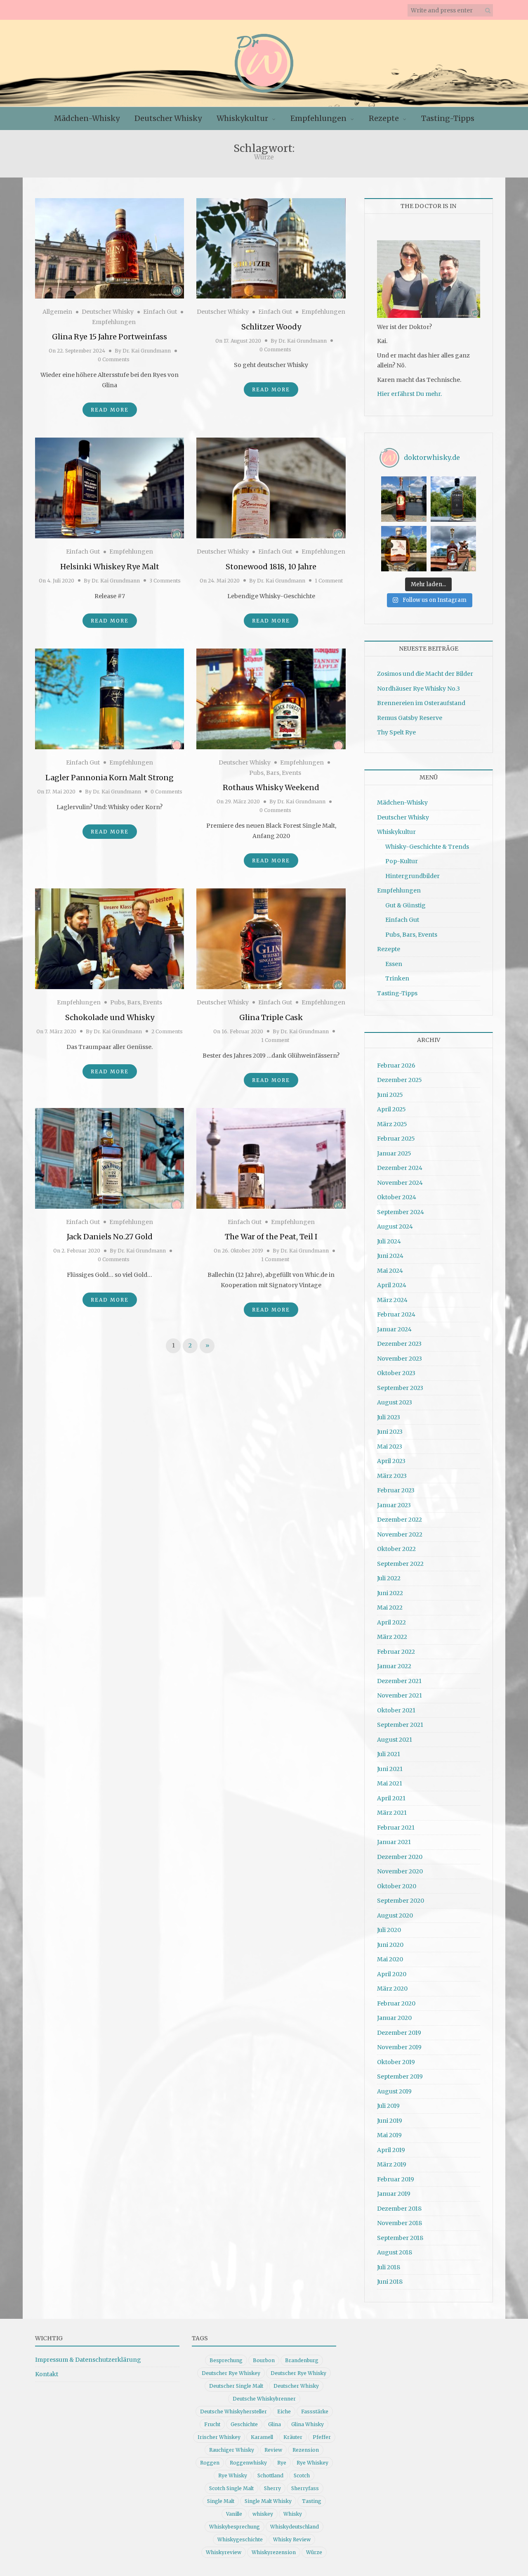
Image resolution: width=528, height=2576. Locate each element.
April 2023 (391, 1461)
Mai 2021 (390, 1783)
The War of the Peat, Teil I (271, 1237)
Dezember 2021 (399, 1681)
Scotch (302, 2475)
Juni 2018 (390, 2282)
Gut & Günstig (405, 905)
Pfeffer (322, 2437)
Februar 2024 (396, 1314)
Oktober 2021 (396, 1710)
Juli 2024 (389, 1241)
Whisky (293, 2514)
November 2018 (400, 2223)
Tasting (312, 2501)
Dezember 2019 (399, 2033)
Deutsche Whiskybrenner (264, 2399)
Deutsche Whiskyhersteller (233, 2411)
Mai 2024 (390, 1271)
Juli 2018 (389, 2267)
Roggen (210, 2463)
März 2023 (392, 1476)
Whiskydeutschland (295, 2527)
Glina (275, 2424)
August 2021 (395, 1740)
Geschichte (244, 2424)
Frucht (212, 2424)
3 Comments (165, 581)
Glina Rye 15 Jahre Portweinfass (110, 337)
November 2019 (399, 2047)
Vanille (234, 2514)
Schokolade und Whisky (110, 1017)
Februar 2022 (396, 1652)
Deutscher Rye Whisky (298, 2373)
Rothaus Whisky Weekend (271, 787)
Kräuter (293, 2437)
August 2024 (395, 1226)
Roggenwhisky (248, 2463)
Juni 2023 (390, 1432)
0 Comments (114, 359)
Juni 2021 (390, 1769)
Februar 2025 (396, 1139)
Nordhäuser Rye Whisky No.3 (418, 689)
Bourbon (264, 2360)
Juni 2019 (390, 2121)
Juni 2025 (390, 1095)
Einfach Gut (160, 312)
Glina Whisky (308, 2424)
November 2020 (400, 1871)
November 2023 (400, 1359)
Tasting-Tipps (448, 118)
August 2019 (394, 2091)
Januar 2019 (394, 2194)
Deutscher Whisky (168, 118)
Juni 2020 (390, 1945)
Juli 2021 (389, 1754)
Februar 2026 (396, 1065)
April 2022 (391, 1622)
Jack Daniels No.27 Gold (110, 1237)
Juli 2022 (389, 1578)
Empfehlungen (318, 118)
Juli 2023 (389, 1417)
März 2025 (392, 1124)
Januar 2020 (394, 2018)
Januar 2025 (394, 1153)
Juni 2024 (390, 1256)
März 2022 (392, 1637)
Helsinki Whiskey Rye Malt (110, 567)
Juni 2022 (390, 1593)
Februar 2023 (396, 1490)
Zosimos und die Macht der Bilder (425, 674)
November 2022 (400, 1534)
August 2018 (395, 2252)
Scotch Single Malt (231, 2488)
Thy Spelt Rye (396, 732)
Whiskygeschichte (240, 2539)
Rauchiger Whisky (232, 2450)
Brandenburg (302, 2360)
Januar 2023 (394, 1505)
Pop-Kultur (402, 861)
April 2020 (392, 1974)
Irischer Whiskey (219, 2437)
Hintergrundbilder (412, 876)
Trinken (397, 978)
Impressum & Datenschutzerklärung (88, 2360)
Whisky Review (292, 2539)
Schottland (270, 2475)
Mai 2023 (390, 1447)
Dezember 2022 (400, 1520)
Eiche (284, 2411)
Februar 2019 (396, 2179)
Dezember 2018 (399, 2209)
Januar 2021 (394, 1842)
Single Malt (221, 2501)
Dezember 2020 (400, 1857)
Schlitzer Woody (271, 327)
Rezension (306, 2450)
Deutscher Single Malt (236, 2386)
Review (273, 2450)
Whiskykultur (242, 118)
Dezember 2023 (399, 1344)
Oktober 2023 (396, 1373)
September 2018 (400, 2238)
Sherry (272, 2488)
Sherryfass (305, 2488)
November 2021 (400, 1695)
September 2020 (401, 1901)
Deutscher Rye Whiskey (231, 2373)
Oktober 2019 (396, 2062)
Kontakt (47, 2374)
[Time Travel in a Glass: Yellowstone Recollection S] (453, 549)
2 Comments (167, 1031)
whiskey (263, 2514)
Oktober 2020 (397, 1886)
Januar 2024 (394, 1329)
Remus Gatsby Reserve (410, 718)
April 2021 (391, 1798)
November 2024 (400, 1183)
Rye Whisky (233, 2475)
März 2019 (392, 2164)
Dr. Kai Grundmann (147, 351)
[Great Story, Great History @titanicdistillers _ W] (453, 499)
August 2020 (395, 1915)
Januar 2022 (394, 1666)
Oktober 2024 (397, 1197)
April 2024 (392, 1285)
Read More (110, 410)
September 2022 (400, 1564)
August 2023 (395, 1402)
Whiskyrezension (274, 2552)
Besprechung (226, 2360)
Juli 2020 (389, 1930)
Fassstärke (315, 2411)
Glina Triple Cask (271, 1017)
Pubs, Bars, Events (275, 773)
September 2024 (401, 1212)
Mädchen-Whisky (87, 118)
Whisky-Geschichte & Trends (427, 847)
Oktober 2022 (396, 1549)
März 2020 (392, 1989)
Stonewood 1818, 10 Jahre (271, 567)
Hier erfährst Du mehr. (409, 394)
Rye (282, 2463)
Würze (314, 2552)
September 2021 (400, 1725)
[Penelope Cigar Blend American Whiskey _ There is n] (404, 499)
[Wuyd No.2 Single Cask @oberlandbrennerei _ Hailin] (404, 549)
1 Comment (329, 581)
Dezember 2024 (400, 1168)
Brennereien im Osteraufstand (421, 703)
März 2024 (392, 1300)
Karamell (262, 2437)
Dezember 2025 (400, 1080)
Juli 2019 (388, 2106)
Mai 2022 (390, 1608)
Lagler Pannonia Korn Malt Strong (110, 778)
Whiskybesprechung (235, 2527)
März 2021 (392, 1813)
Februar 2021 (396, 1828)
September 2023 (400, 1388)
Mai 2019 (389, 2135)
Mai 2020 (390, 1959)
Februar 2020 (396, 2003)
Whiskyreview (224, 2552)
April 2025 (391, 1109)
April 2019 (391, 2150)
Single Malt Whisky (268, 2501)
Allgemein (57, 312)
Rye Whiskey (312, 2463)
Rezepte (384, 118)
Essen (394, 964)
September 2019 (400, 2076)
